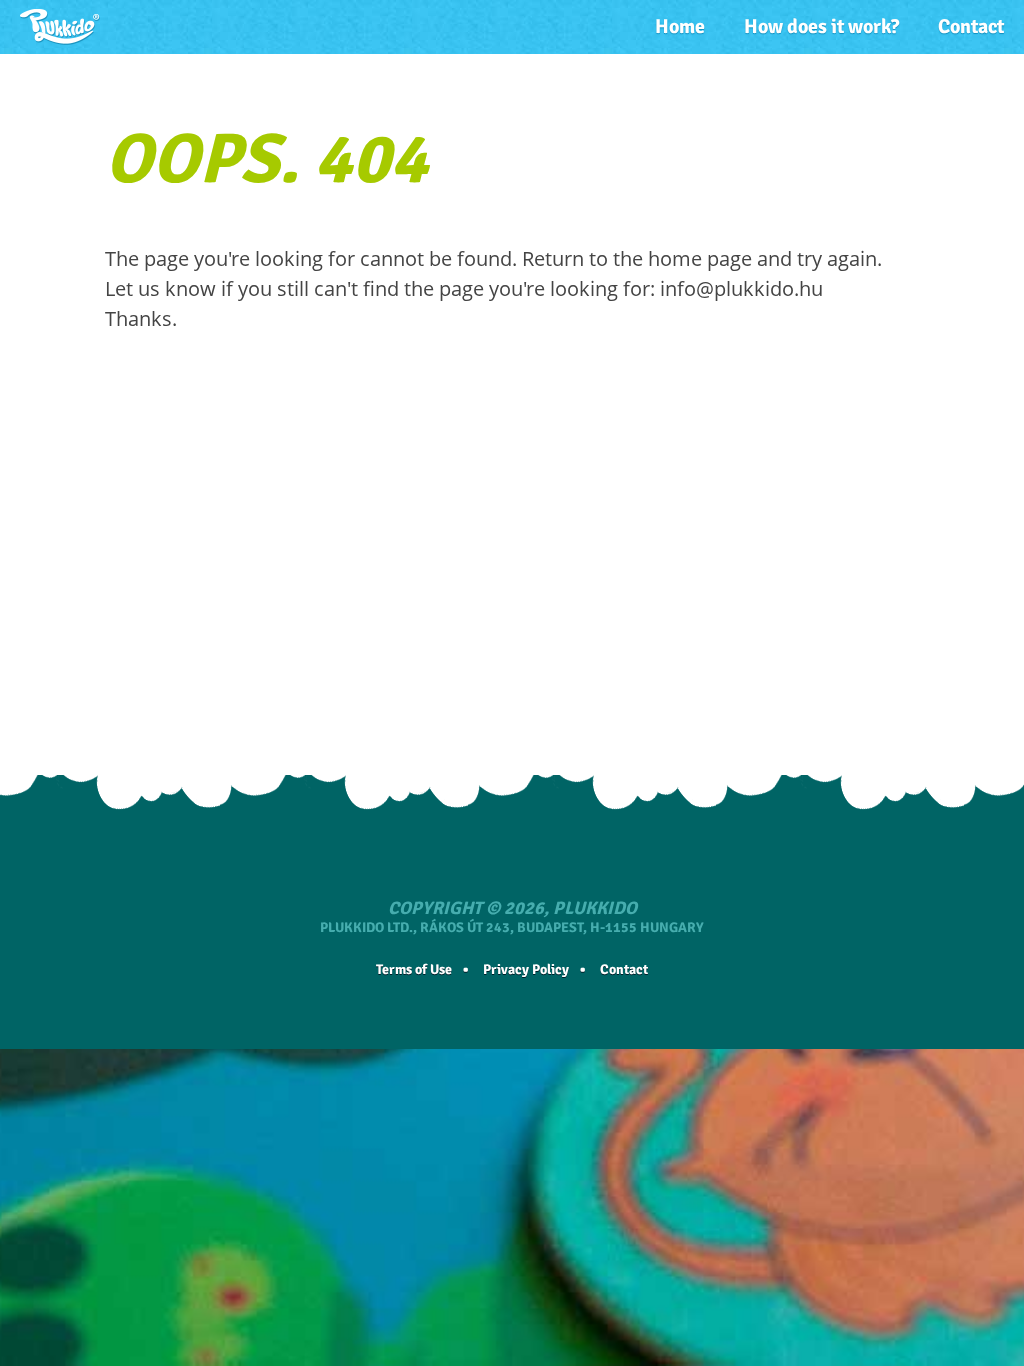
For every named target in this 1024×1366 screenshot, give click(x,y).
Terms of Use (414, 969)
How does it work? (821, 26)
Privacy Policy (526, 969)
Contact (971, 26)
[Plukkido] (60, 27)
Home (680, 26)
